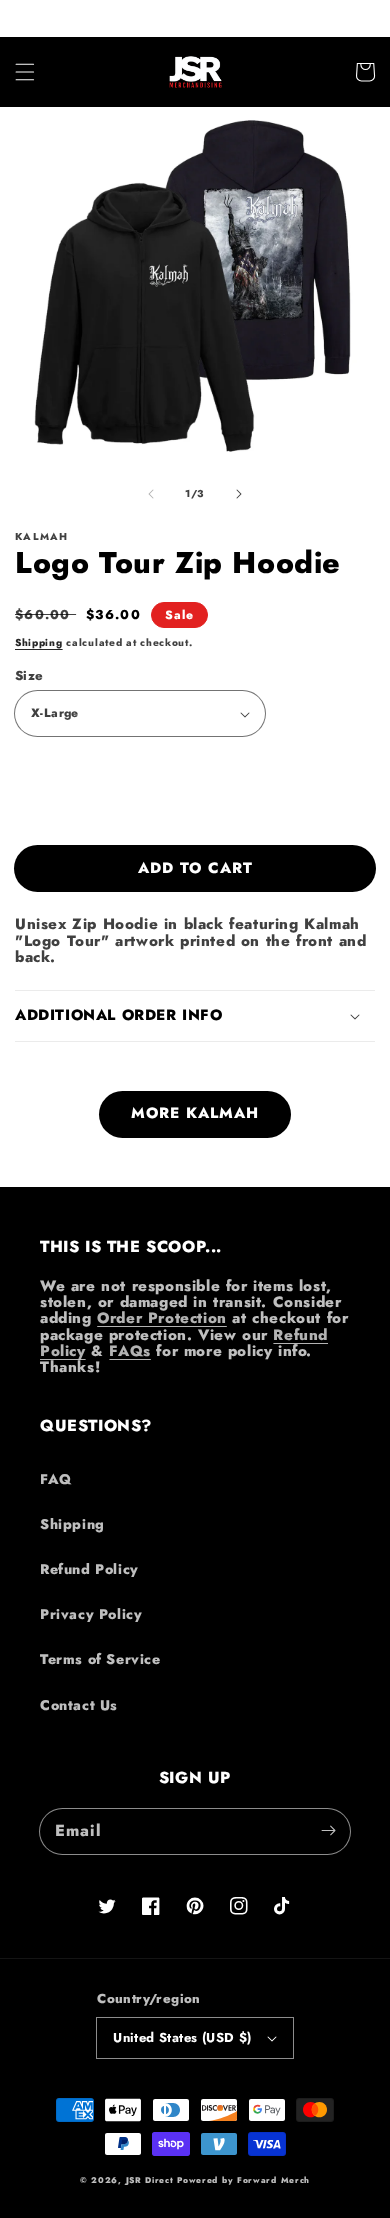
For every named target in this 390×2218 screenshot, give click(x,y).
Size (29, 675)
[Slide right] (239, 494)
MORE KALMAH (195, 1113)
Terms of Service (100, 1659)
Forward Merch (273, 2180)
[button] (25, 72)
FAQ (56, 1479)
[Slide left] (151, 494)
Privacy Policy (91, 1614)
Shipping (39, 642)
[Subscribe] (328, 1831)
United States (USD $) (182, 2037)
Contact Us (79, 1705)
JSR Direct (150, 2180)
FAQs (129, 1351)
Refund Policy (89, 1569)
